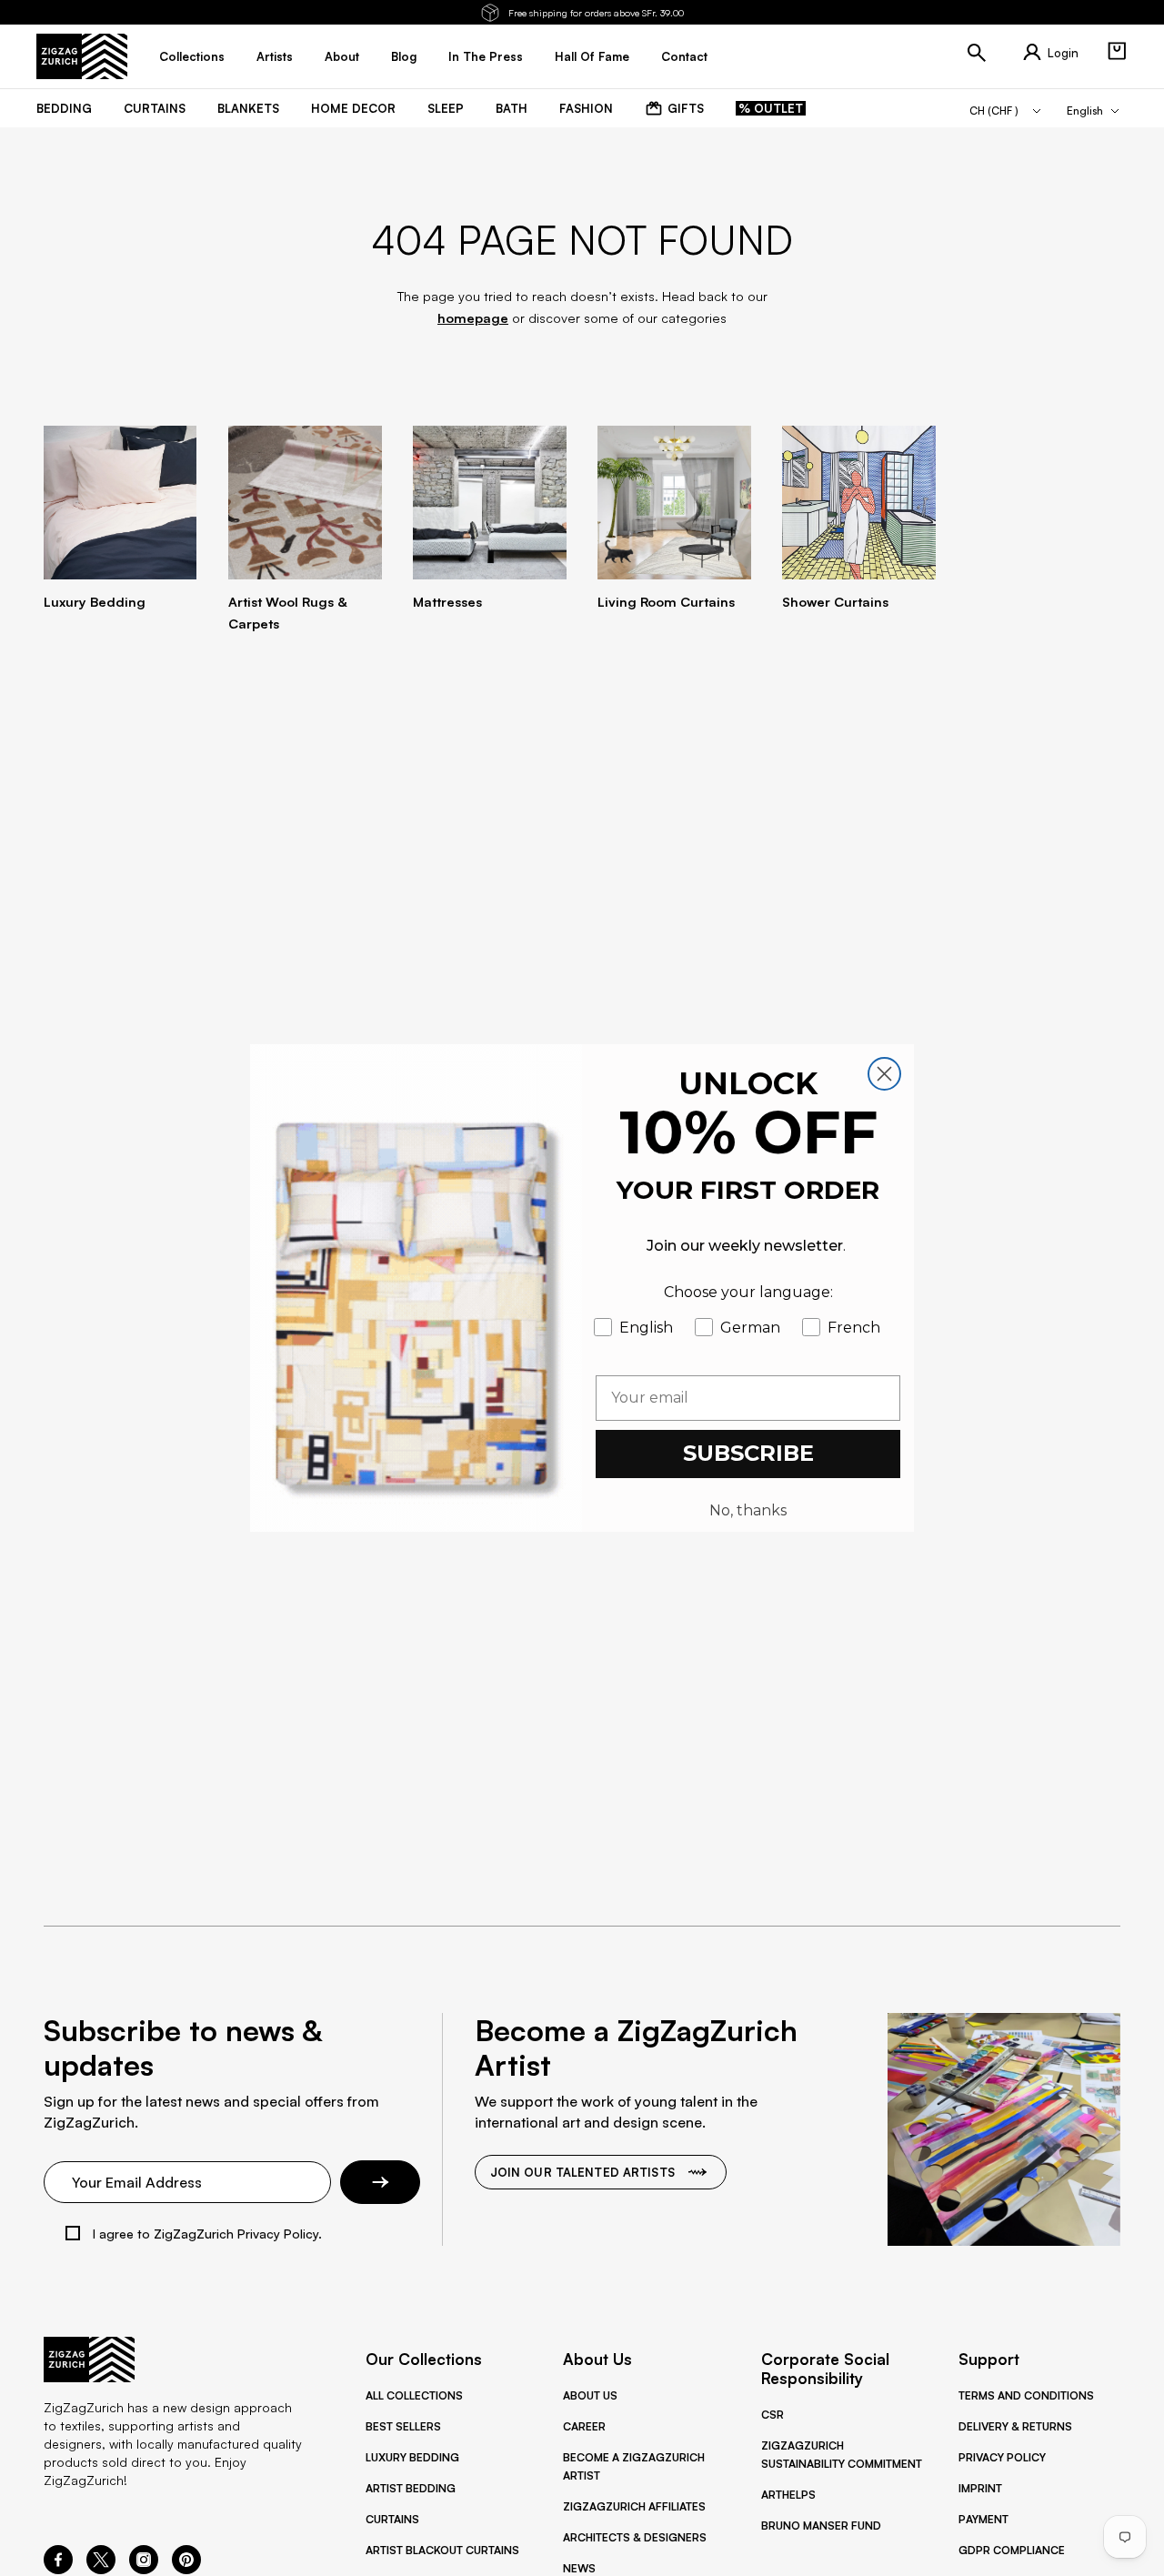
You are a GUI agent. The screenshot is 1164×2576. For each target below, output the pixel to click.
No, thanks (748, 1510)
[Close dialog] (884, 1074)
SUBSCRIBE (748, 1453)
